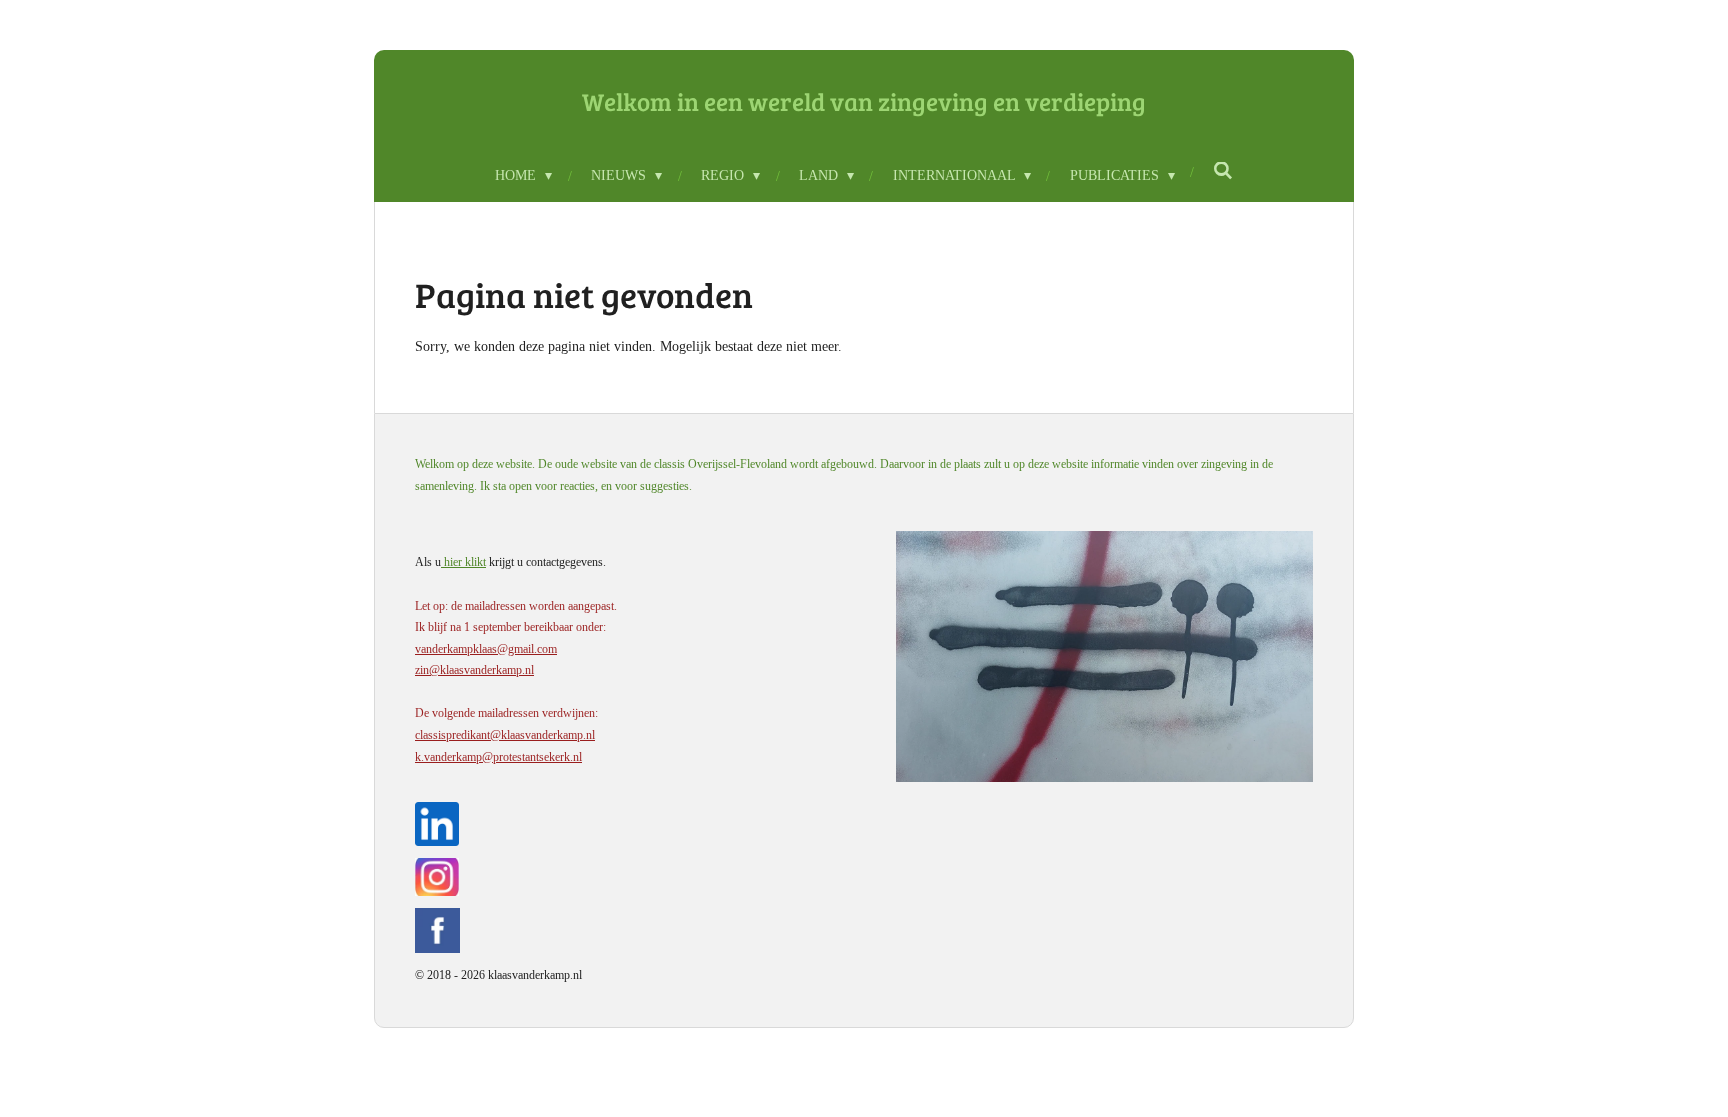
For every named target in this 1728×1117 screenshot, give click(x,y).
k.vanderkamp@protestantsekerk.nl (498, 757)
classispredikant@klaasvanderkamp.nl (505, 735)
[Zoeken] (1224, 172)
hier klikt (463, 562)
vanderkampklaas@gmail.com (486, 649)
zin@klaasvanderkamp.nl (474, 670)
